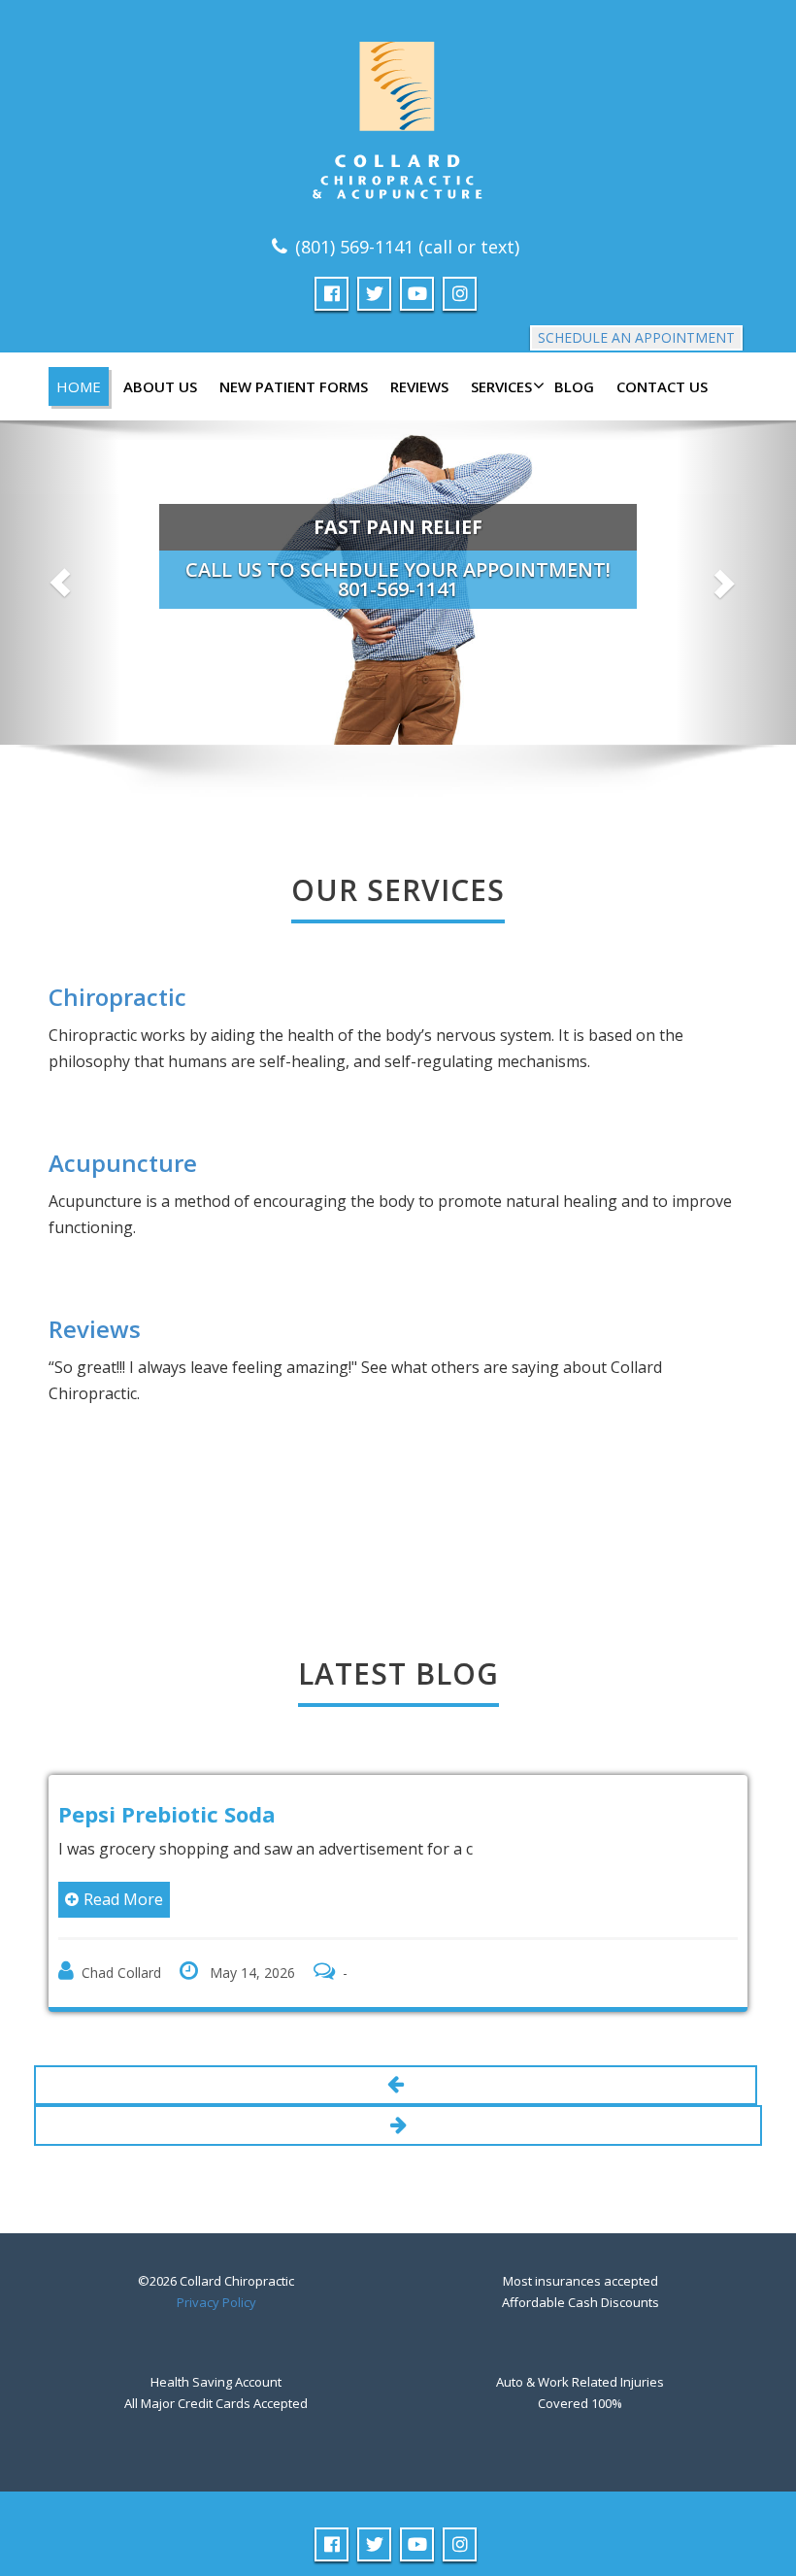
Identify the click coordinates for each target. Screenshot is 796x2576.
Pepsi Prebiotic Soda (167, 1814)
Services (501, 386)
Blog (574, 386)
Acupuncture (123, 1163)
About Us (160, 386)
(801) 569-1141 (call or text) (407, 247)
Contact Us (662, 386)
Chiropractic (117, 997)
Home (79, 386)
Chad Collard (121, 1973)
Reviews (419, 386)
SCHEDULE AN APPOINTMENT (636, 337)
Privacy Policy (216, 2302)
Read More (123, 1899)
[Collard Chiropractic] (398, 113)
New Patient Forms (294, 386)
